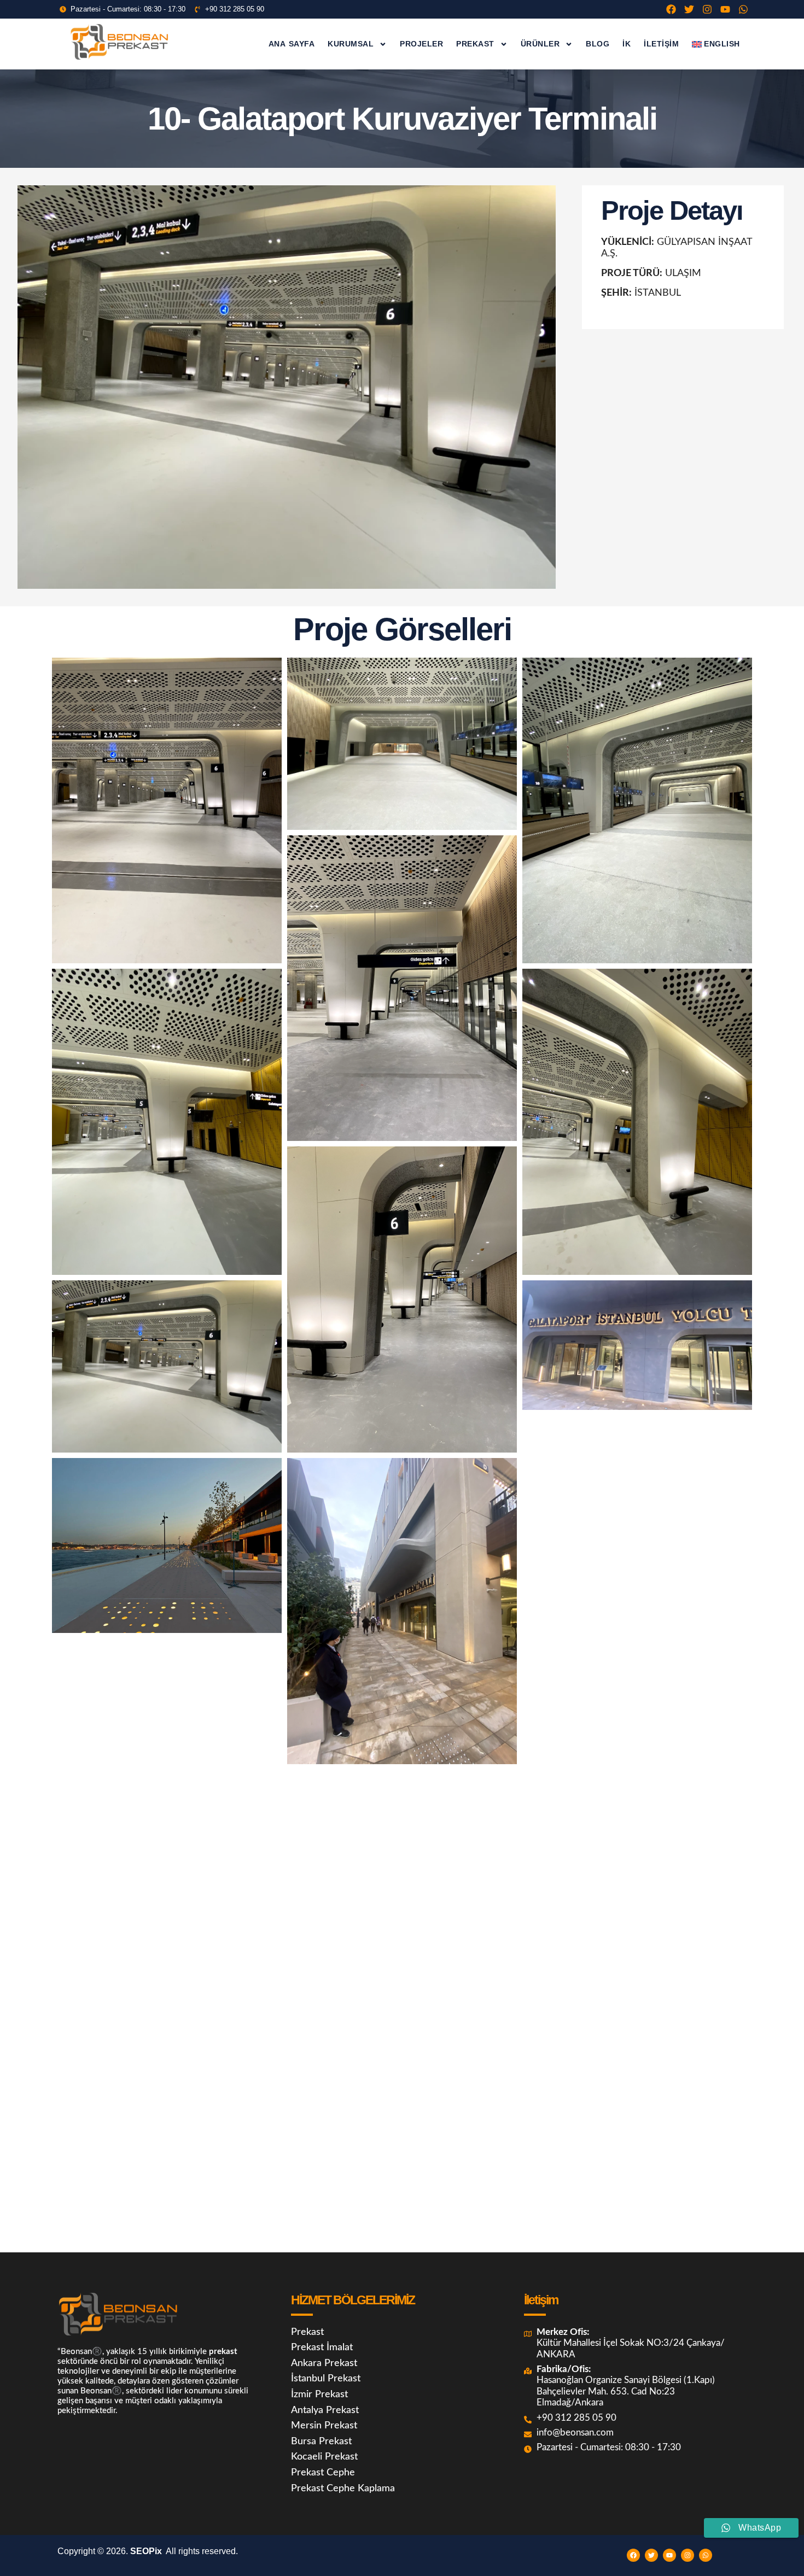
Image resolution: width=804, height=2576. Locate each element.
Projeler (421, 44)
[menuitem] (716, 44)
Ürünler (540, 44)
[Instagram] (707, 9)
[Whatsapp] (743, 9)
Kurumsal (351, 44)
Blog (598, 44)
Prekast (475, 44)
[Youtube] (725, 9)
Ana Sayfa (292, 44)
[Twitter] (689, 9)
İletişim (661, 44)
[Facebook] (671, 9)
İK (627, 44)
